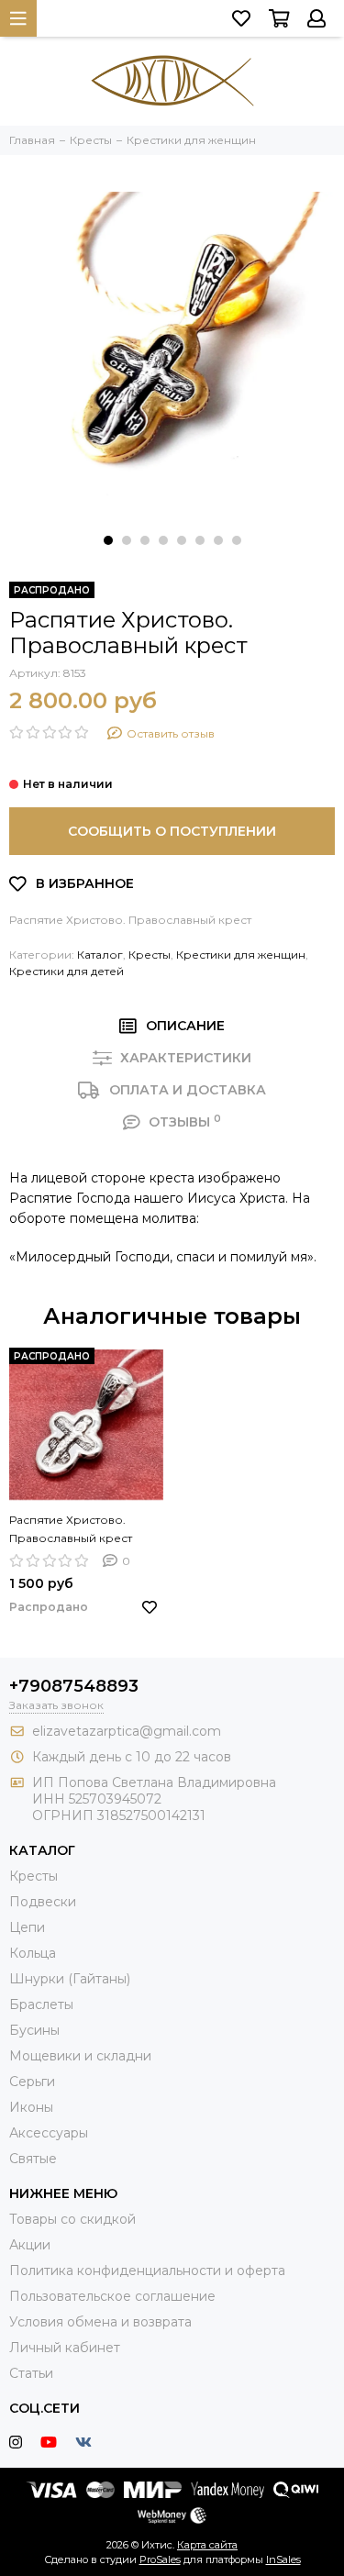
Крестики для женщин (241, 955)
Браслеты (41, 2004)
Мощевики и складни (80, 2056)
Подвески (43, 1902)
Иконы (31, 2107)
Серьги (32, 2082)
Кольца (33, 1953)
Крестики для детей (67, 971)
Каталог (100, 955)
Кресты (150, 955)
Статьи (31, 2373)
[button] (108, 540)
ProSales (160, 2559)
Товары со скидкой (72, 2219)
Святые (33, 2159)
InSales (283, 2559)
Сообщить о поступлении (172, 831)
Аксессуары (49, 2133)
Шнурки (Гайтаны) (70, 1979)
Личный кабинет (65, 2348)
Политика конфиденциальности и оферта (147, 2271)
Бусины (34, 2030)
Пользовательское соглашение (112, 2296)
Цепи (27, 1927)
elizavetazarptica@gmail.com (127, 1731)
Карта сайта (207, 2545)
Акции (30, 2245)
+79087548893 (74, 1686)
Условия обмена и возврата (100, 2322)
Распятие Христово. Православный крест (71, 1529)
